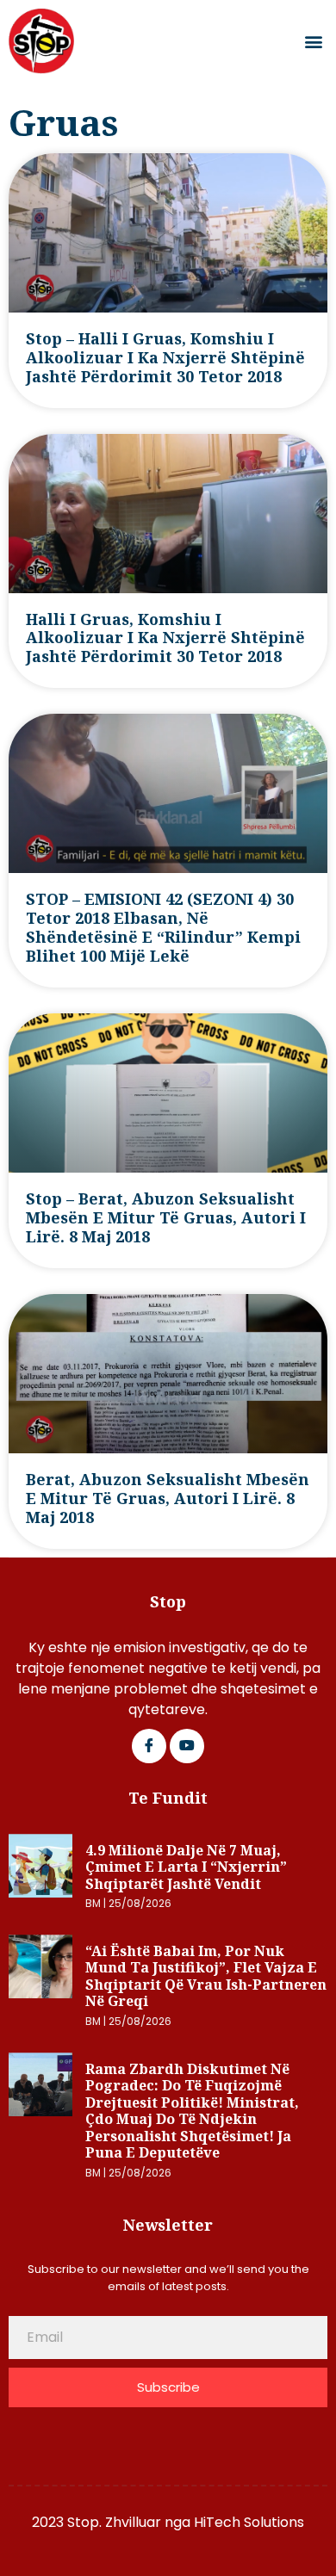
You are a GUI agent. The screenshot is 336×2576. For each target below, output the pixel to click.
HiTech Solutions (249, 2522)
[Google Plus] (187, 1746)
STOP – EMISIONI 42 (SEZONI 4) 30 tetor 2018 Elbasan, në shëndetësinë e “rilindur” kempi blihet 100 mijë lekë (163, 927)
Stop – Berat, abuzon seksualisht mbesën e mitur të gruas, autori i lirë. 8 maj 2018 (166, 1217)
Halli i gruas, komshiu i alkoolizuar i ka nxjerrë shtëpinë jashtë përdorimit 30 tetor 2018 (165, 638)
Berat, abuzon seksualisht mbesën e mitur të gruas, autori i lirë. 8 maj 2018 (168, 1498)
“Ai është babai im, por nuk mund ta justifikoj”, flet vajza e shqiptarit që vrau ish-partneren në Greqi (206, 1976)
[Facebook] (149, 1746)
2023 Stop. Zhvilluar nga (113, 2522)
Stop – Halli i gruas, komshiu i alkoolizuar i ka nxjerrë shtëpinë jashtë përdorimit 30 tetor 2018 (165, 357)
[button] (313, 42)
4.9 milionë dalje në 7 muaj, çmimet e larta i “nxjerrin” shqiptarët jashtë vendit (186, 1867)
